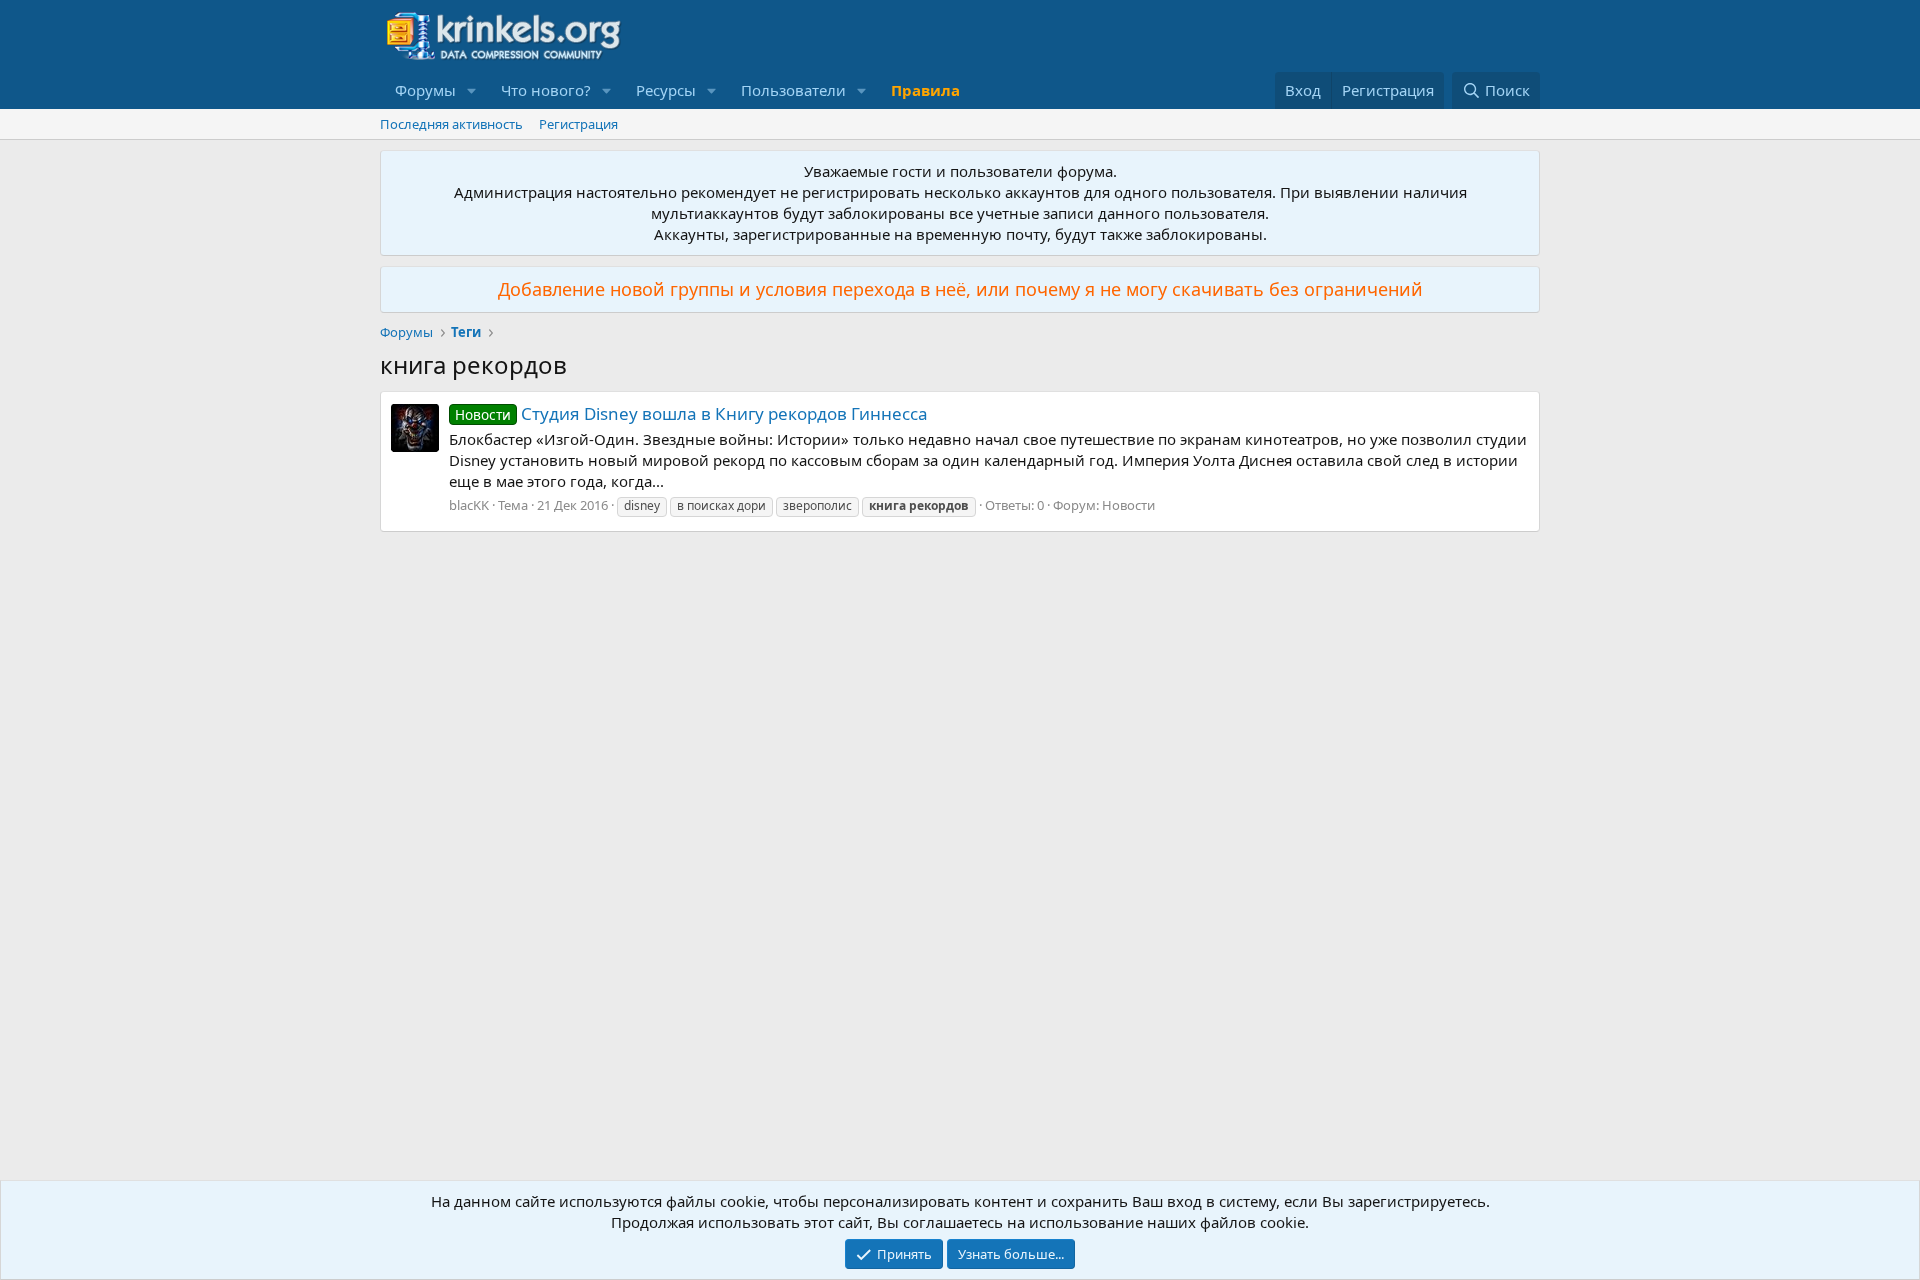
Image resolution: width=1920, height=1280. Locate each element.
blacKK (469, 505)
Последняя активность (451, 124)
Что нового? (546, 90)
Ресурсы (666, 90)
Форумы (425, 90)
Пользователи (793, 90)
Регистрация (578, 124)
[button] (472, 90)
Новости (1128, 505)
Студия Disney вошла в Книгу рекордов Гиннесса (691, 413)
